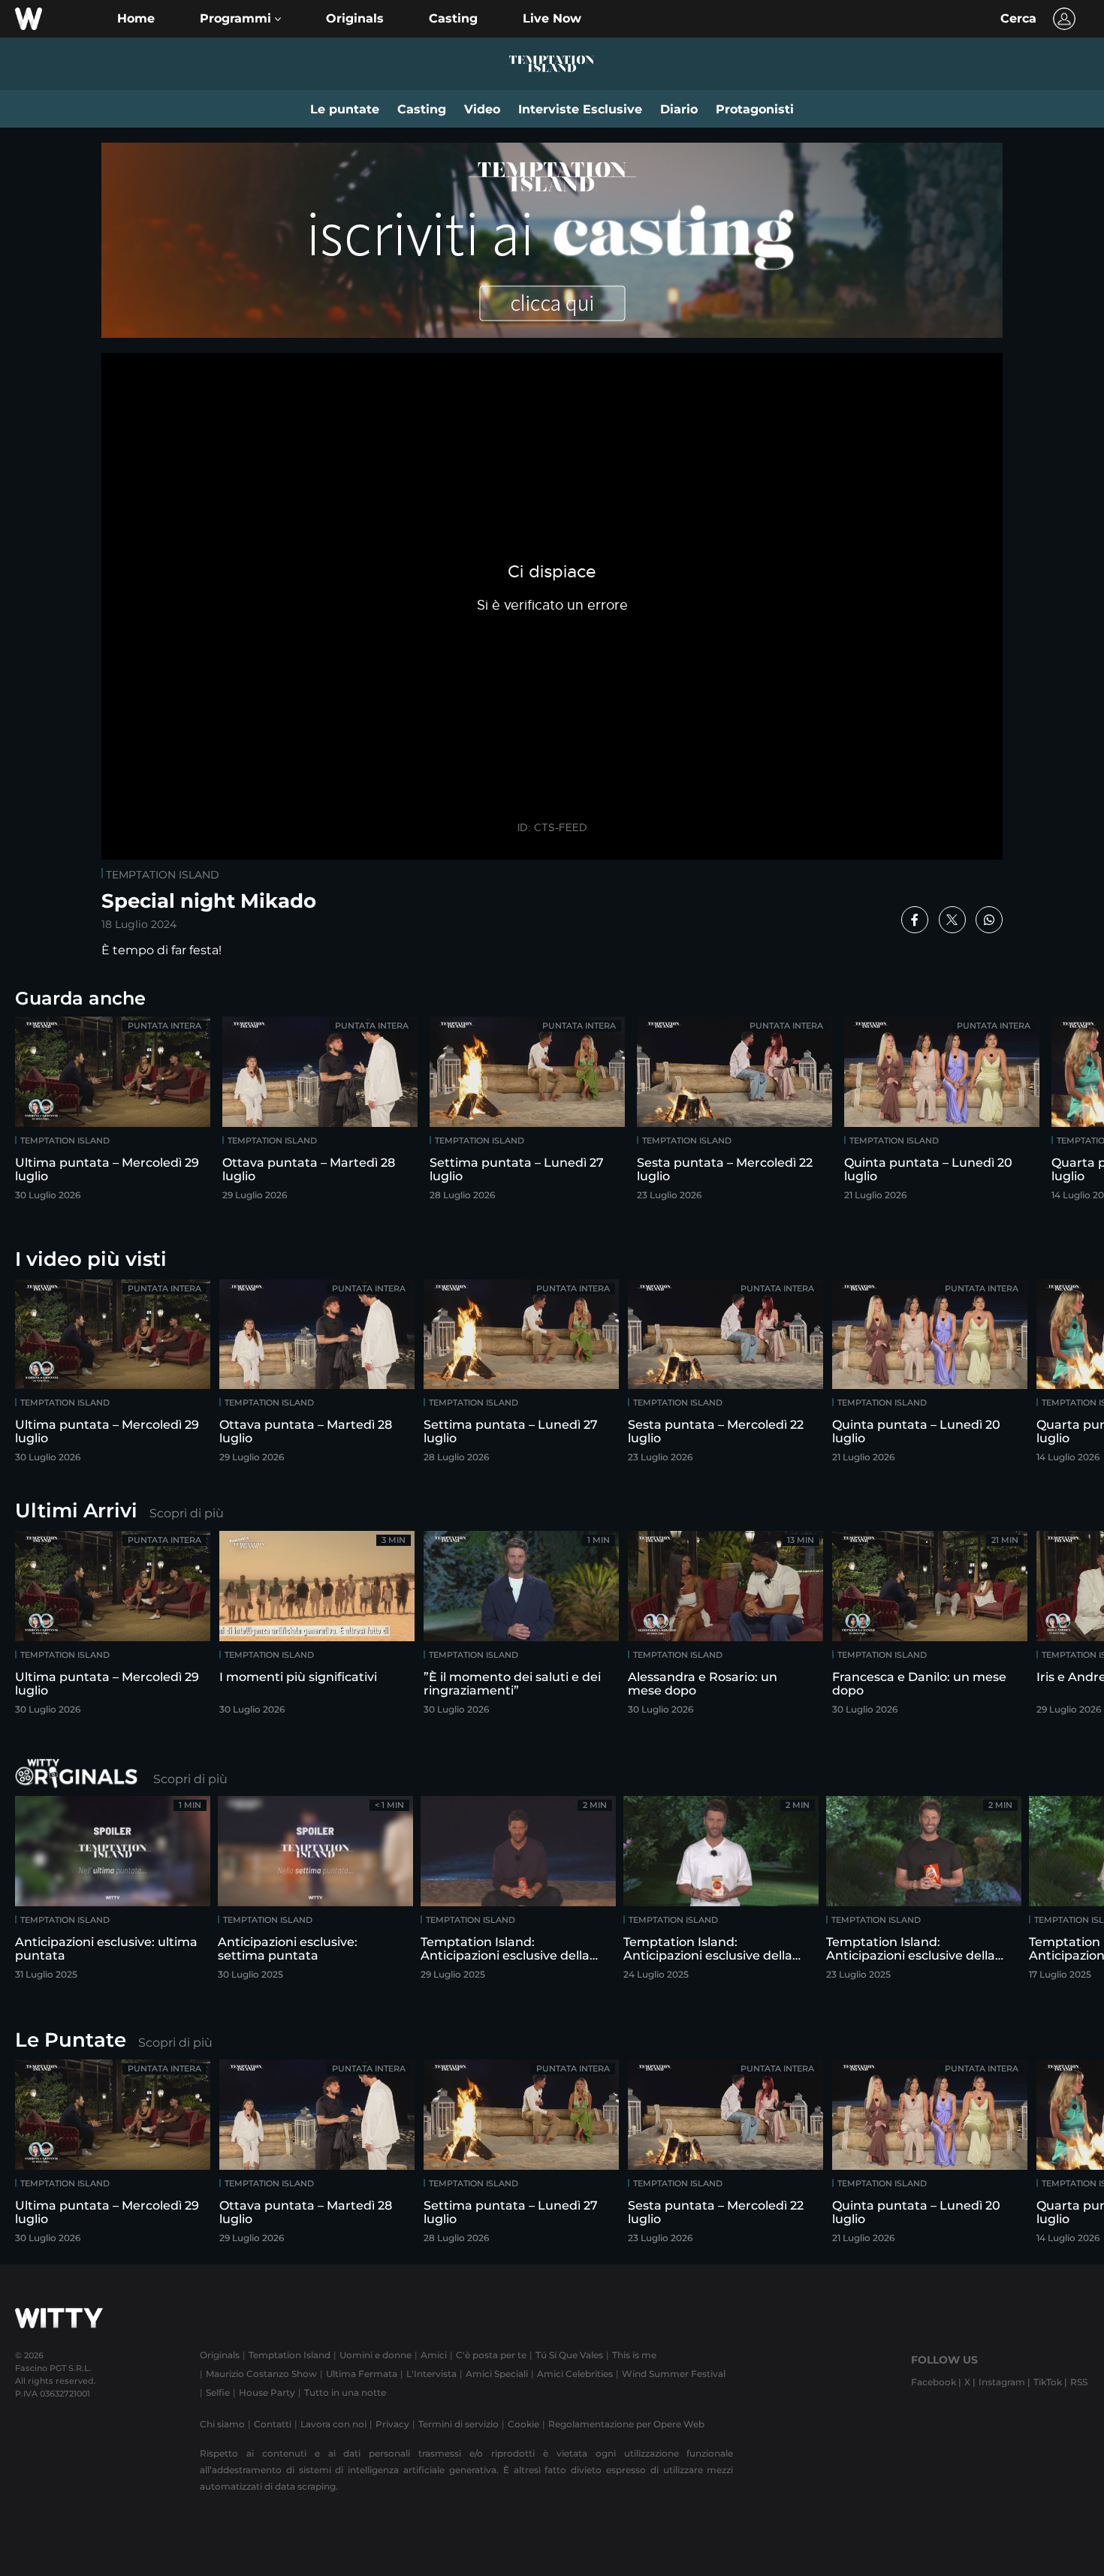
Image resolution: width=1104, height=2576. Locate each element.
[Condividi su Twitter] (952, 920)
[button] (240, 19)
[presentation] (1048, 1113)
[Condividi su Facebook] (915, 920)
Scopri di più (187, 1513)
